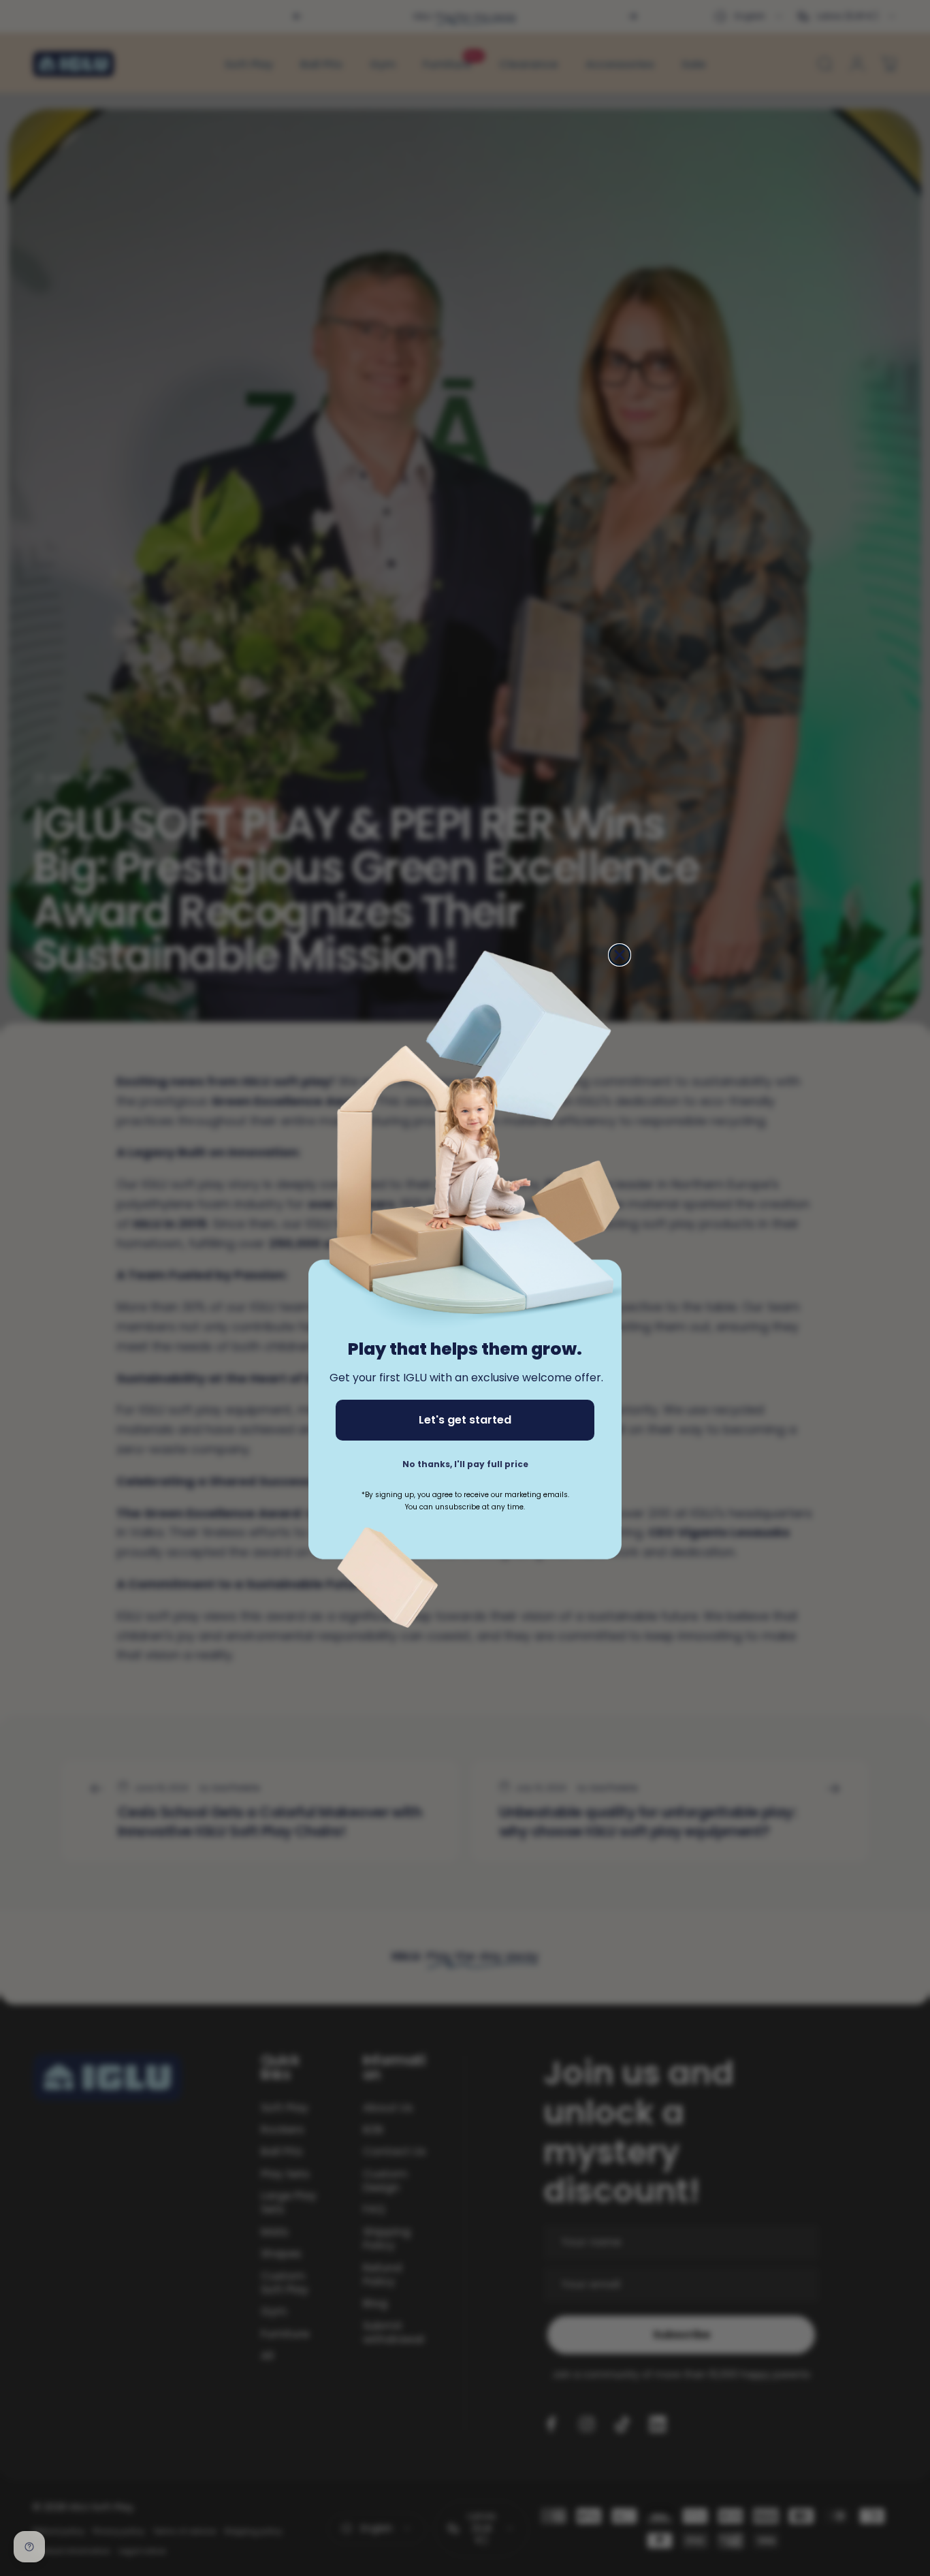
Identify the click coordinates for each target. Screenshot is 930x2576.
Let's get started (465, 1420)
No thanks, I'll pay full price (465, 1464)
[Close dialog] (620, 955)
